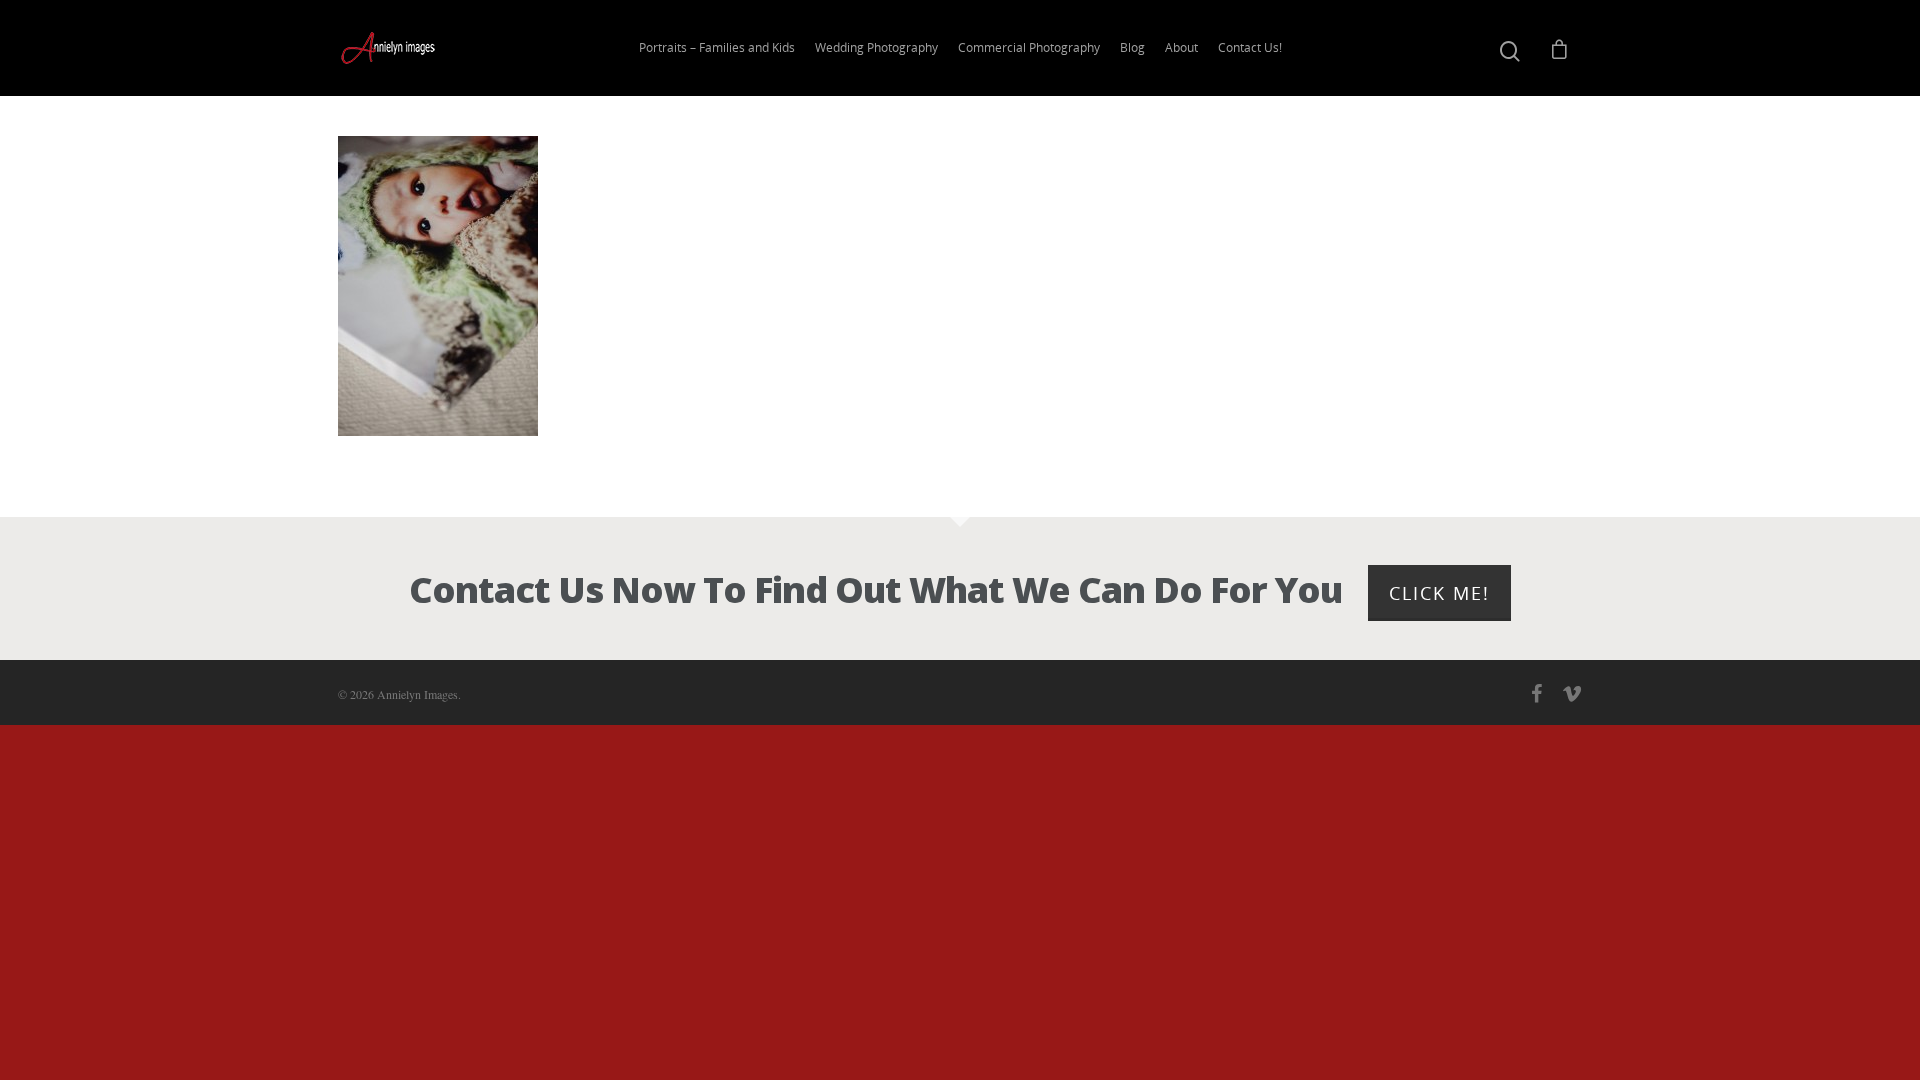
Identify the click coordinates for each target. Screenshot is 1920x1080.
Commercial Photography (1029, 47)
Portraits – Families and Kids (717, 47)
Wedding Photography (876, 47)
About (1181, 47)
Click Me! (1439, 593)
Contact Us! (1250, 47)
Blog (1132, 47)
